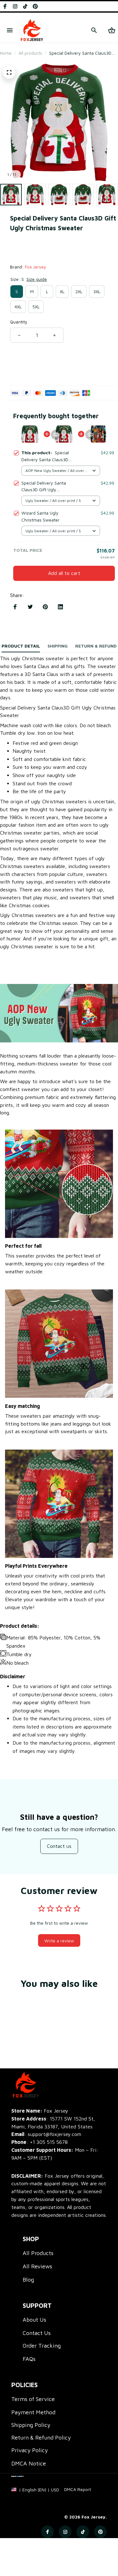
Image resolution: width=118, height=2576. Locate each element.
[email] (46, 2134)
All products (30, 53)
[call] (49, 2142)
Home (6, 53)
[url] (78, 2489)
